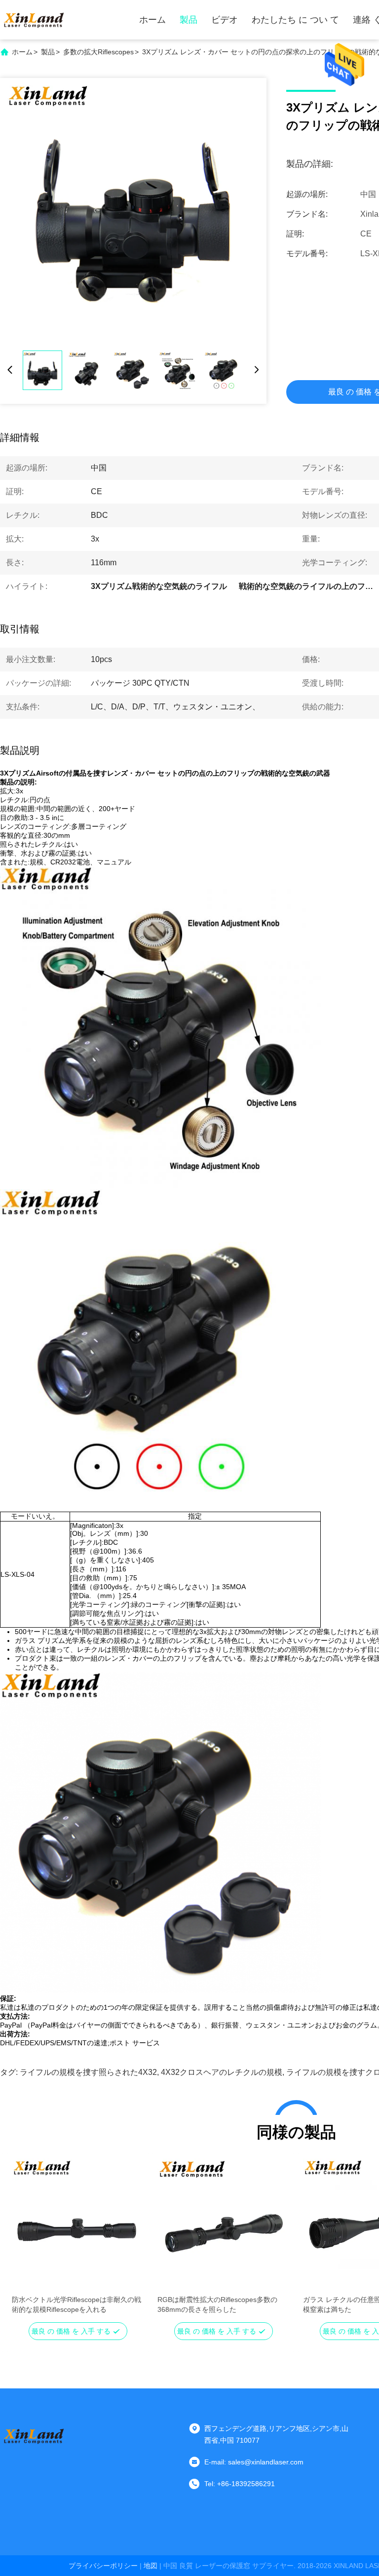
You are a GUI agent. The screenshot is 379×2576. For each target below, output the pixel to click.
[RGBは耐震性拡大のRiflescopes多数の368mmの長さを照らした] (223, 2225)
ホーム (152, 20)
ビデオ (225, 20)
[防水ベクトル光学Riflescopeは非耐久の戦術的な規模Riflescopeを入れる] (78, 2225)
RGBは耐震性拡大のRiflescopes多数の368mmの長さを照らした (217, 2304)
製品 (189, 20)
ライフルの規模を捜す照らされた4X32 (88, 2072)
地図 (151, 2566)
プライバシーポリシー (103, 2566)
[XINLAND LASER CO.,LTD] (35, 20)
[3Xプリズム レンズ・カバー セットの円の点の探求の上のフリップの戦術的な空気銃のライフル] (133, 211)
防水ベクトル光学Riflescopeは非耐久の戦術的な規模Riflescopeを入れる (76, 2304)
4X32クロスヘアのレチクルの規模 (222, 2072)
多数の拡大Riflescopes (98, 52)
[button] (25, 2242)
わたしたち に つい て (295, 20)
